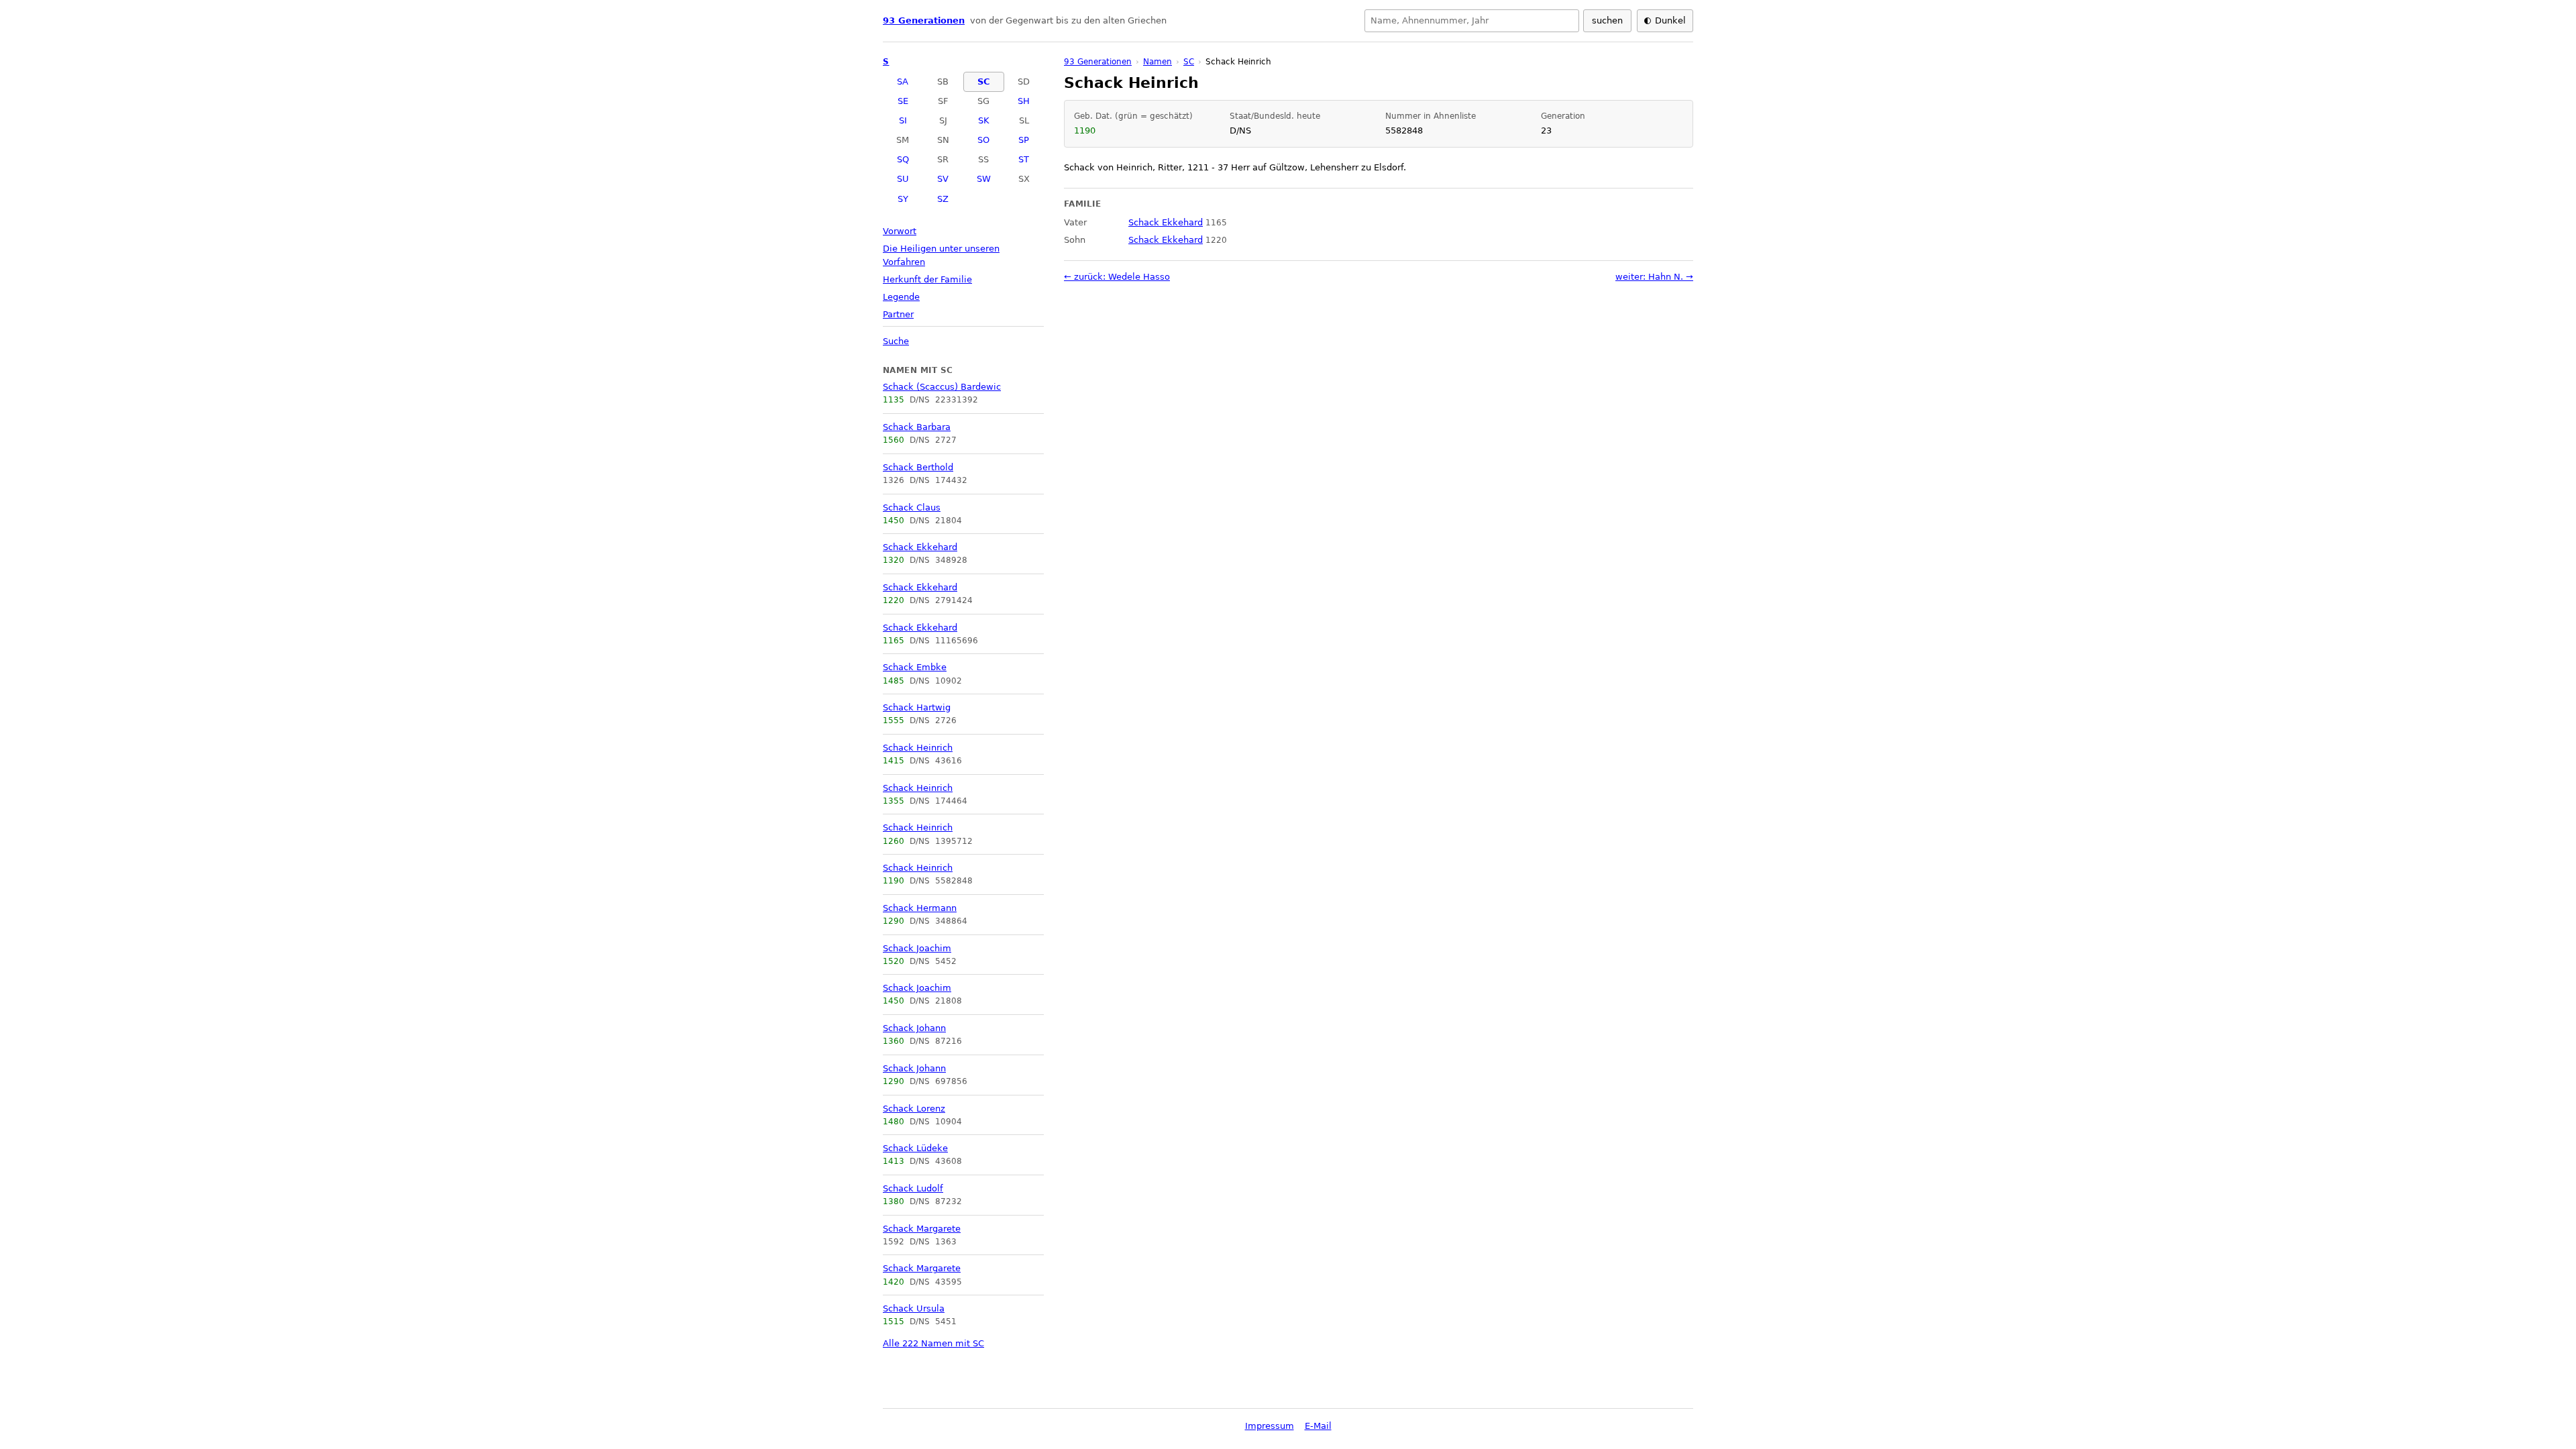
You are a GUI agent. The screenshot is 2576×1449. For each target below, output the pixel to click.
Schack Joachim (917, 948)
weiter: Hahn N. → (1654, 277)
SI (903, 120)
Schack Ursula (914, 1308)
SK (984, 120)
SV (943, 179)
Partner (898, 314)
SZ (943, 199)
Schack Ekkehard (920, 547)
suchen (1607, 20)
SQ (903, 159)
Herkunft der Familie (927, 279)
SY (903, 199)
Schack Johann (914, 1028)
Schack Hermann (920, 908)
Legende (901, 297)
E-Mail (1318, 1426)
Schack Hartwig (917, 707)
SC (984, 82)
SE (903, 101)
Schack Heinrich (918, 748)
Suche (896, 341)
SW (984, 179)
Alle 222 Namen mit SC (933, 1343)
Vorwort (900, 231)
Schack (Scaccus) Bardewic (942, 387)
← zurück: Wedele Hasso (1117, 277)
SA (903, 82)
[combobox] (1472, 21)
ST (1024, 159)
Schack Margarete (922, 1229)
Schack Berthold (918, 467)
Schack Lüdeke (915, 1148)
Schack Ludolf (913, 1188)
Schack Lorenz (914, 1109)
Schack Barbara (917, 427)
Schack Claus (912, 507)
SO (983, 140)
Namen (1158, 62)
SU (903, 179)
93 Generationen (924, 20)
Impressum (1270, 1426)
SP (1024, 140)
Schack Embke (915, 667)
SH (1024, 101)
